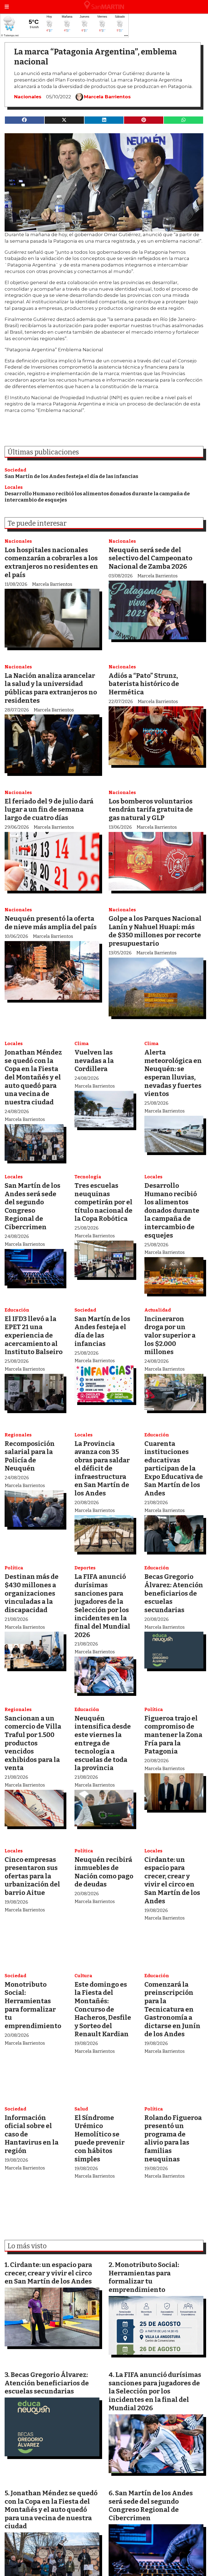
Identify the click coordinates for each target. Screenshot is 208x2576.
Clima (82, 1044)
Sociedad (15, 470)
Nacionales (28, 97)
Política (14, 1568)
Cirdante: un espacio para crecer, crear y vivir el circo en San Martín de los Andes (172, 1880)
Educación (17, 1310)
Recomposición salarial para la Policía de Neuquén (30, 1456)
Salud (81, 2109)
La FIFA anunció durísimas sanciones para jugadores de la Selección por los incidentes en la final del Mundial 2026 (102, 1606)
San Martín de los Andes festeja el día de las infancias (71, 476)
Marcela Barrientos (107, 97)
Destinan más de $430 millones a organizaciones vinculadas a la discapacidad (32, 1593)
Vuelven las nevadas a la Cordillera (94, 1061)
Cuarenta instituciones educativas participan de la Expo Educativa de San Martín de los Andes (174, 1468)
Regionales (18, 1435)
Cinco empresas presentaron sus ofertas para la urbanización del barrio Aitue (32, 1876)
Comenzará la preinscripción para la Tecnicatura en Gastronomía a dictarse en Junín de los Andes (172, 2009)
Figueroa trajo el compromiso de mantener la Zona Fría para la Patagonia (173, 1735)
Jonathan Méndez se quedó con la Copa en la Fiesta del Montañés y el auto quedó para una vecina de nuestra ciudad (33, 1077)
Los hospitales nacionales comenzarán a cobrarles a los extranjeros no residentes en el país (51, 562)
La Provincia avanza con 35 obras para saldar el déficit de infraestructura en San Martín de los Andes (102, 1468)
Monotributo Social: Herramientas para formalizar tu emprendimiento (33, 2005)
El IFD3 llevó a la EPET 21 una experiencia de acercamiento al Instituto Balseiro (34, 1335)
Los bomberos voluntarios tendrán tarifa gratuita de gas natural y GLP (151, 809)
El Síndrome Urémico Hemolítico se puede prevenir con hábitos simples (100, 2138)
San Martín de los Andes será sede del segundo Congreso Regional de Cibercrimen (32, 1206)
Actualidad (158, 1310)
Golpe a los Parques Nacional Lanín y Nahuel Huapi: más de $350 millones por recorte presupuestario (155, 931)
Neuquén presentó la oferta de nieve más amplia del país (51, 923)
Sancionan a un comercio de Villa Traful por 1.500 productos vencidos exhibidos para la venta (33, 1743)
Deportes (85, 1568)
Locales (14, 487)
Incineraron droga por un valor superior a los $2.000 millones (170, 1335)
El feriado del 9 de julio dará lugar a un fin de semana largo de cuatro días (49, 809)
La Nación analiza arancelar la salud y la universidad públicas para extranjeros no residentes (51, 688)
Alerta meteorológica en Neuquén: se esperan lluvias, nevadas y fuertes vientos (173, 1073)
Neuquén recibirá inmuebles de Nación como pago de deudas (104, 1872)
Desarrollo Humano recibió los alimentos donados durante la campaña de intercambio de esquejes (172, 1210)
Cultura (83, 1976)
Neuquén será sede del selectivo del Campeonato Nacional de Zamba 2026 (150, 558)
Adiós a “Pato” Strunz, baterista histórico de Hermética (144, 684)
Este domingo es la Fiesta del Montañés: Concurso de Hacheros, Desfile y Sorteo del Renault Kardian (103, 2009)
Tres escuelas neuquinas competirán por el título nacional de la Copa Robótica (103, 1202)
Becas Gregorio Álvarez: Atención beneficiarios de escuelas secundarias (174, 1593)
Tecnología (88, 1177)
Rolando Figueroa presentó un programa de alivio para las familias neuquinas (173, 2138)
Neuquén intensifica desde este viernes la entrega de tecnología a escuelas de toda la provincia (103, 1743)
